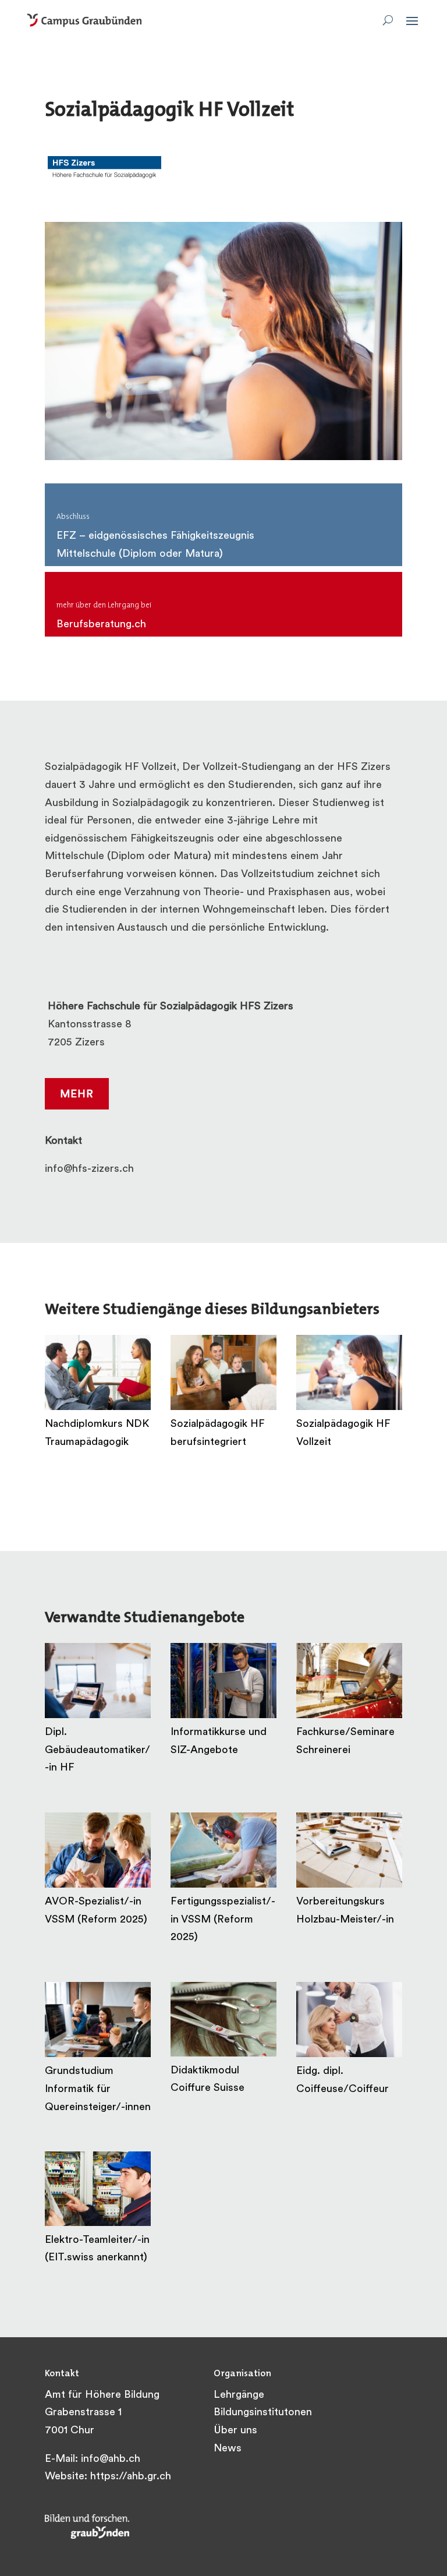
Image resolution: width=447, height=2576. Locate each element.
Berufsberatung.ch (101, 625)
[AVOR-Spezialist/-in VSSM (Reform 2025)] (98, 1850)
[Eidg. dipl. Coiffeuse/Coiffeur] (349, 2020)
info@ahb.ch (111, 2460)
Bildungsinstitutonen (263, 2413)
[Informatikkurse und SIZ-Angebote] (223, 1681)
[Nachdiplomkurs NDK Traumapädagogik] (98, 1372)
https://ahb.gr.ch (131, 2477)
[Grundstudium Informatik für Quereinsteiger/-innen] (98, 2020)
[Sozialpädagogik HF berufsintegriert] (223, 1372)
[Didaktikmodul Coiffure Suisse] (223, 2019)
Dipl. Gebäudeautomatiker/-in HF (97, 1750)
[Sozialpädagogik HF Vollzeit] (349, 1372)
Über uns (235, 2431)
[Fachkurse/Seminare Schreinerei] (349, 1681)
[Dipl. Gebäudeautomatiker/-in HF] (98, 1681)
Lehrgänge (239, 2395)
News (228, 2449)
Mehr (77, 1095)
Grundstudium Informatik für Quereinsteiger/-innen (98, 2089)
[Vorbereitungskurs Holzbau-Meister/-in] (349, 1850)
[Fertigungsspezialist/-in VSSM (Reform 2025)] (223, 1850)
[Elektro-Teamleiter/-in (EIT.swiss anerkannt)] (98, 2189)
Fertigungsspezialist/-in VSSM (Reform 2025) (223, 1920)
